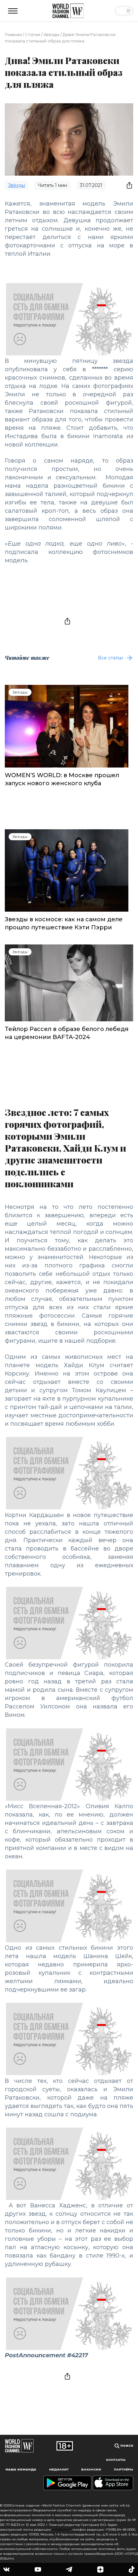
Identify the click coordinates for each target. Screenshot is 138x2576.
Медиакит (59, 2469)
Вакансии (91, 2469)
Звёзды (51, 34)
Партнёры (124, 2469)
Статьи (33, 34)
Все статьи (110, 658)
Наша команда (21, 2469)
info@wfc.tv (61, 2530)
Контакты (116, 2460)
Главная (13, 34)
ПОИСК (126, 2446)
